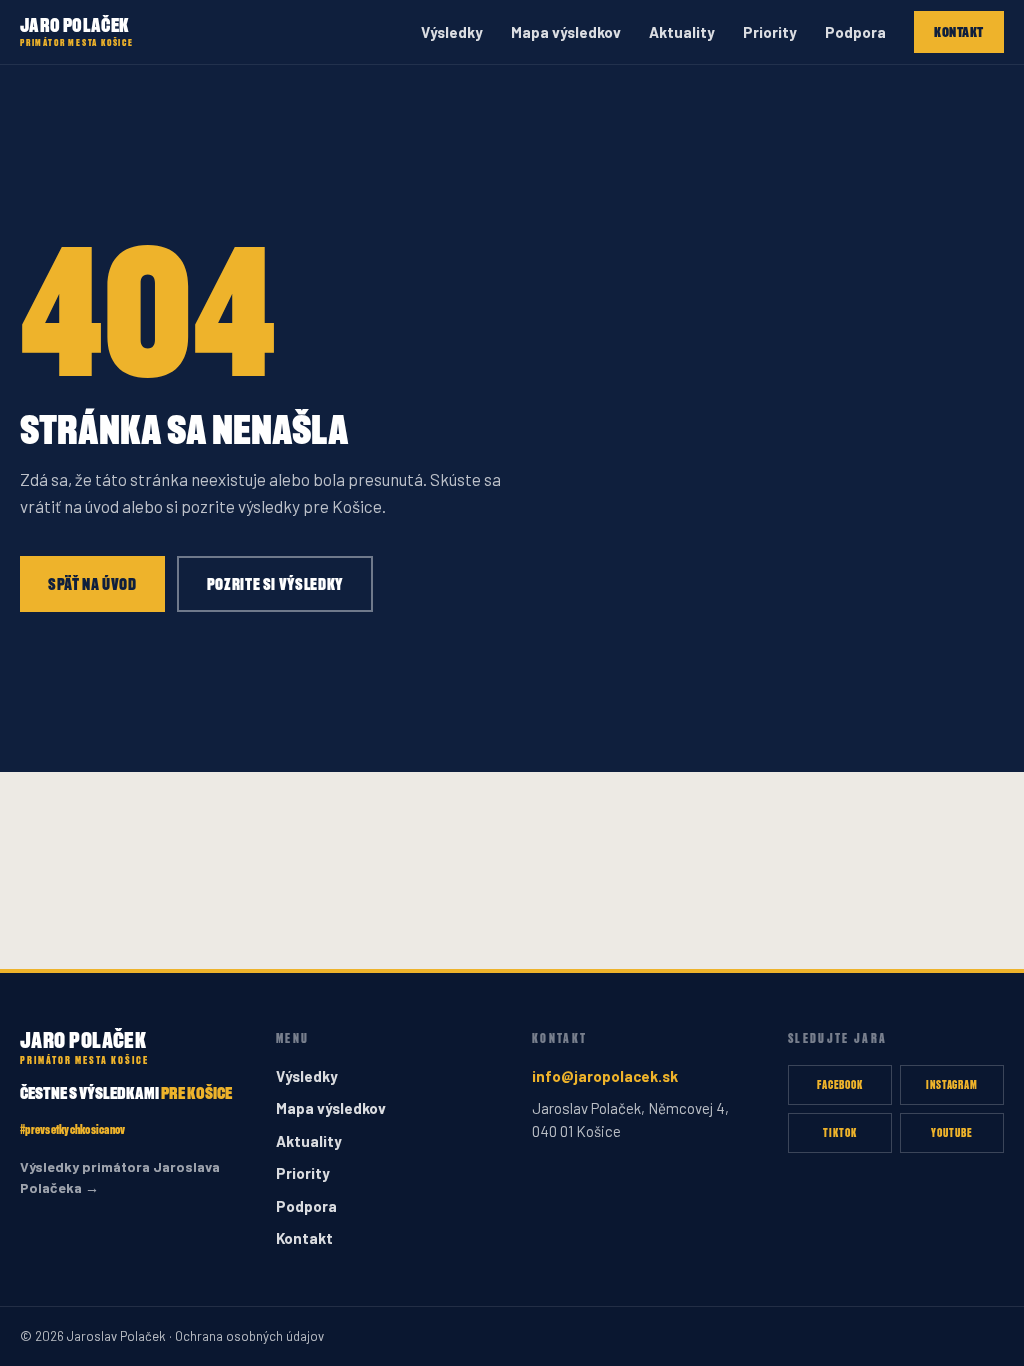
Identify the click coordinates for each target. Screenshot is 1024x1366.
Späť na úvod (92, 584)
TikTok (840, 1132)
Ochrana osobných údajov (249, 1336)
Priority (770, 32)
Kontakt (959, 31)
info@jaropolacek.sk (605, 1076)
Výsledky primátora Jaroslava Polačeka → (120, 1177)
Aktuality (682, 32)
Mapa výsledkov (566, 32)
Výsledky (452, 32)
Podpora (855, 32)
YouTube (952, 1132)
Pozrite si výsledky (275, 584)
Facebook (840, 1084)
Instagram (952, 1084)
